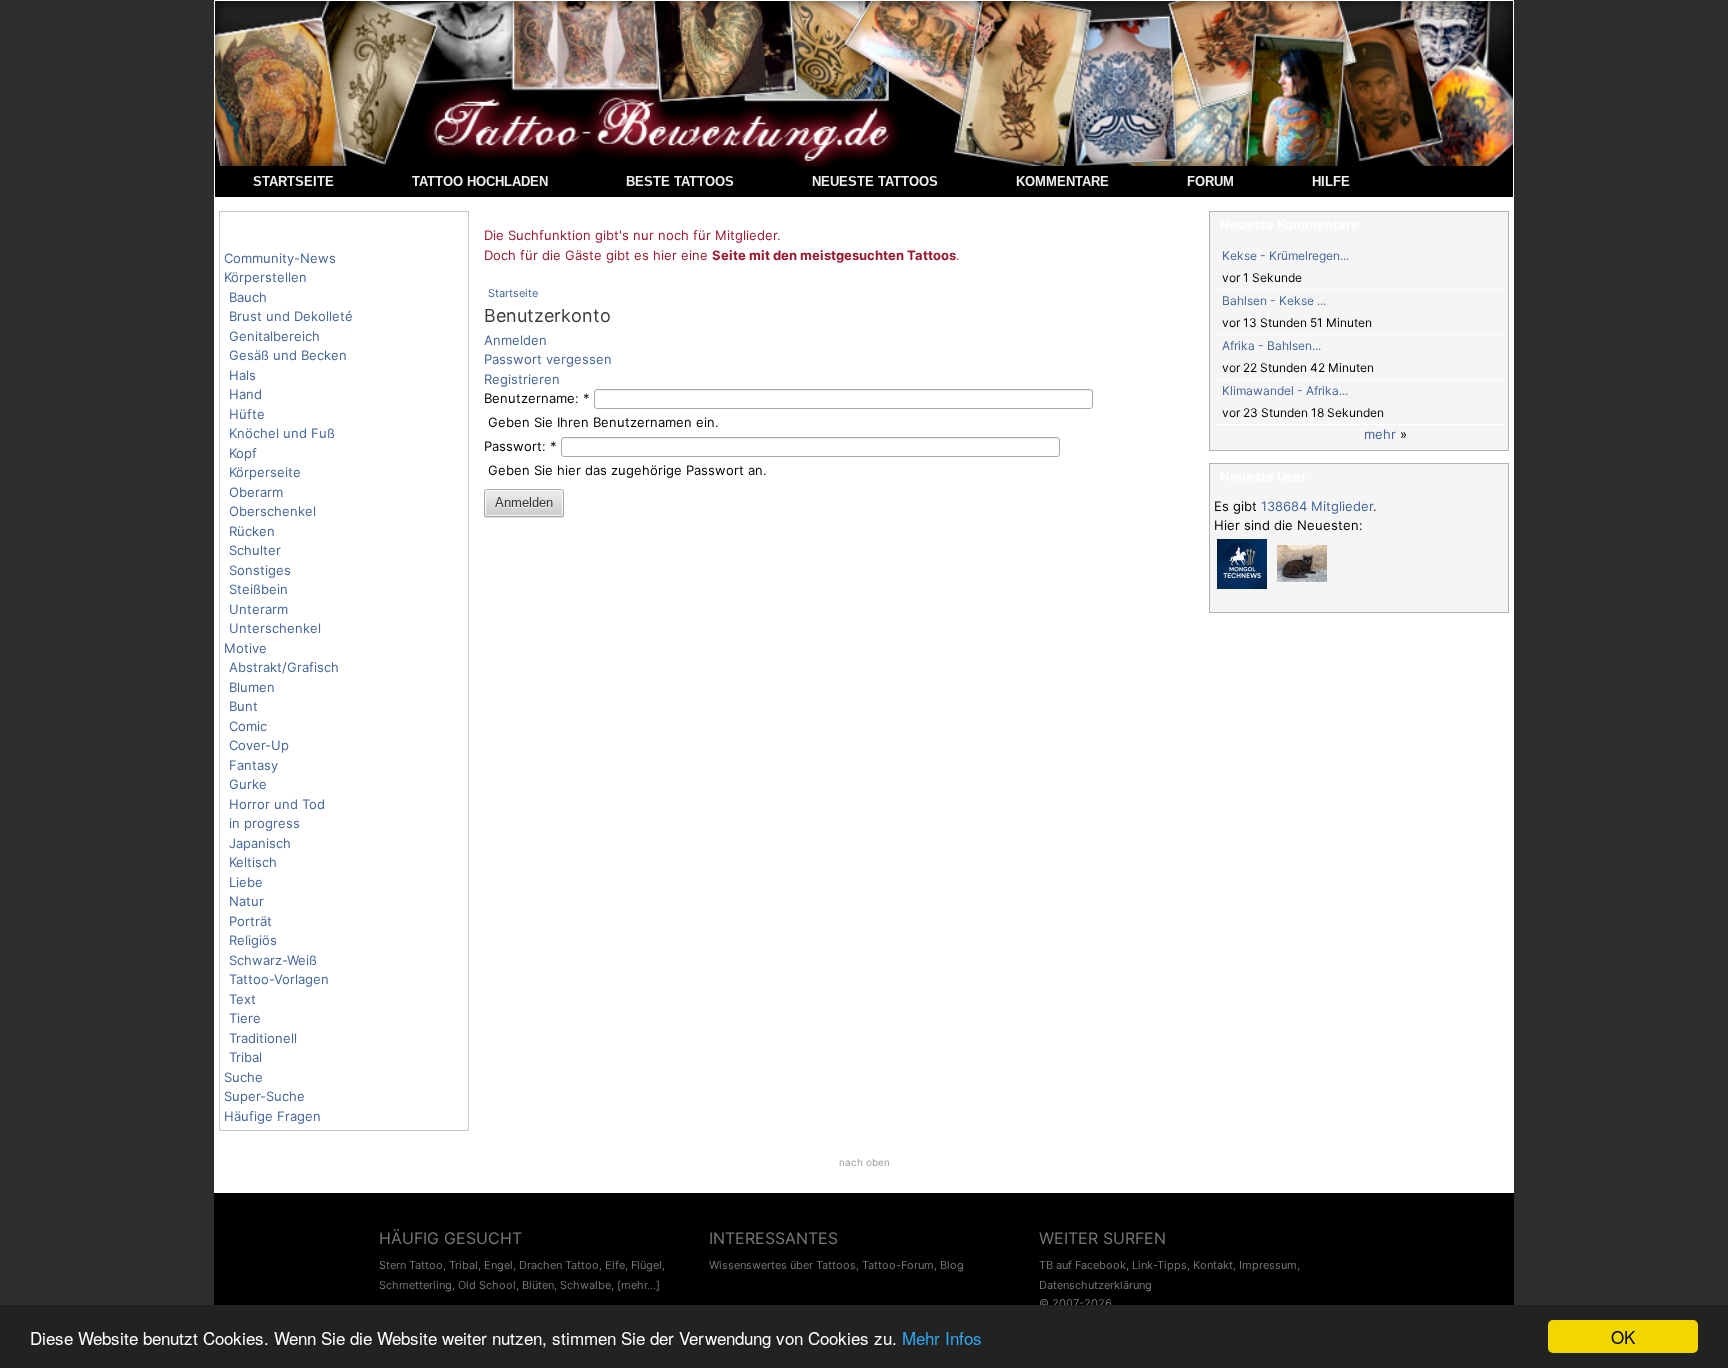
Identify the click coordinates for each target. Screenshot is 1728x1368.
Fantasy (253, 765)
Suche (243, 1077)
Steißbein (258, 589)
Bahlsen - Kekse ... (1274, 300)
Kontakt (1213, 1265)
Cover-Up (259, 745)
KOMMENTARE (1062, 181)
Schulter (255, 550)
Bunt (243, 706)
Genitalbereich (274, 336)
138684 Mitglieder (1317, 506)
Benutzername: (537, 398)
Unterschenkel (275, 628)
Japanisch (260, 843)
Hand (245, 394)
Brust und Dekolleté (291, 316)
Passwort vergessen (548, 359)
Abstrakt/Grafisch (284, 667)
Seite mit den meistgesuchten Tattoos (834, 255)
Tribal (245, 1057)
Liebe (246, 882)
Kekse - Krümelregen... (1285, 255)
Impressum (1268, 1265)
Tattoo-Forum (898, 1265)
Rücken (252, 531)
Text (242, 999)
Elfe (615, 1265)
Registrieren (522, 379)
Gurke (248, 784)
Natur (246, 901)
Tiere (245, 1018)
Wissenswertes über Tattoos (782, 1265)
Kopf (243, 453)
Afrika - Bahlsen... (1271, 345)
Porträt (250, 921)
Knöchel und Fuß (282, 433)
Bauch (248, 297)
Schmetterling (415, 1285)
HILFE (1331, 181)
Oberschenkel (272, 511)
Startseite (513, 293)
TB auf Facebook (1082, 1265)
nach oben (864, 1162)
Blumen (252, 687)
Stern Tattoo (411, 1265)
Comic (248, 726)
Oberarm (256, 492)
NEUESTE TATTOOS (875, 181)
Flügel (646, 1265)
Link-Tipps (1159, 1265)
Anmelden (515, 340)
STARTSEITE (293, 181)
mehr (1380, 434)
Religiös (253, 940)
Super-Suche (264, 1096)
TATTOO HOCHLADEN (480, 181)
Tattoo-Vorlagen (279, 979)
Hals (242, 375)
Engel (498, 1265)
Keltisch (253, 862)
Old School (487, 1285)
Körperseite (265, 472)
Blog (952, 1265)
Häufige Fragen (272, 1116)
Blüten (538, 1285)
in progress (264, 823)
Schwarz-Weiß (273, 960)
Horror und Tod (277, 804)
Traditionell (263, 1038)
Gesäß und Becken (288, 355)
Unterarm (258, 609)
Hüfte (247, 414)
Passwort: (520, 446)
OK (1623, 1336)
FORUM (1210, 181)
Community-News (280, 258)
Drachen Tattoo (559, 1265)
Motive (245, 648)
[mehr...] (638, 1285)
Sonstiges (260, 570)
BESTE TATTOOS (680, 181)
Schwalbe (585, 1285)
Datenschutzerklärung (1095, 1285)
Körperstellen (265, 277)
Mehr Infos (942, 1337)
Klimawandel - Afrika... (1285, 390)
